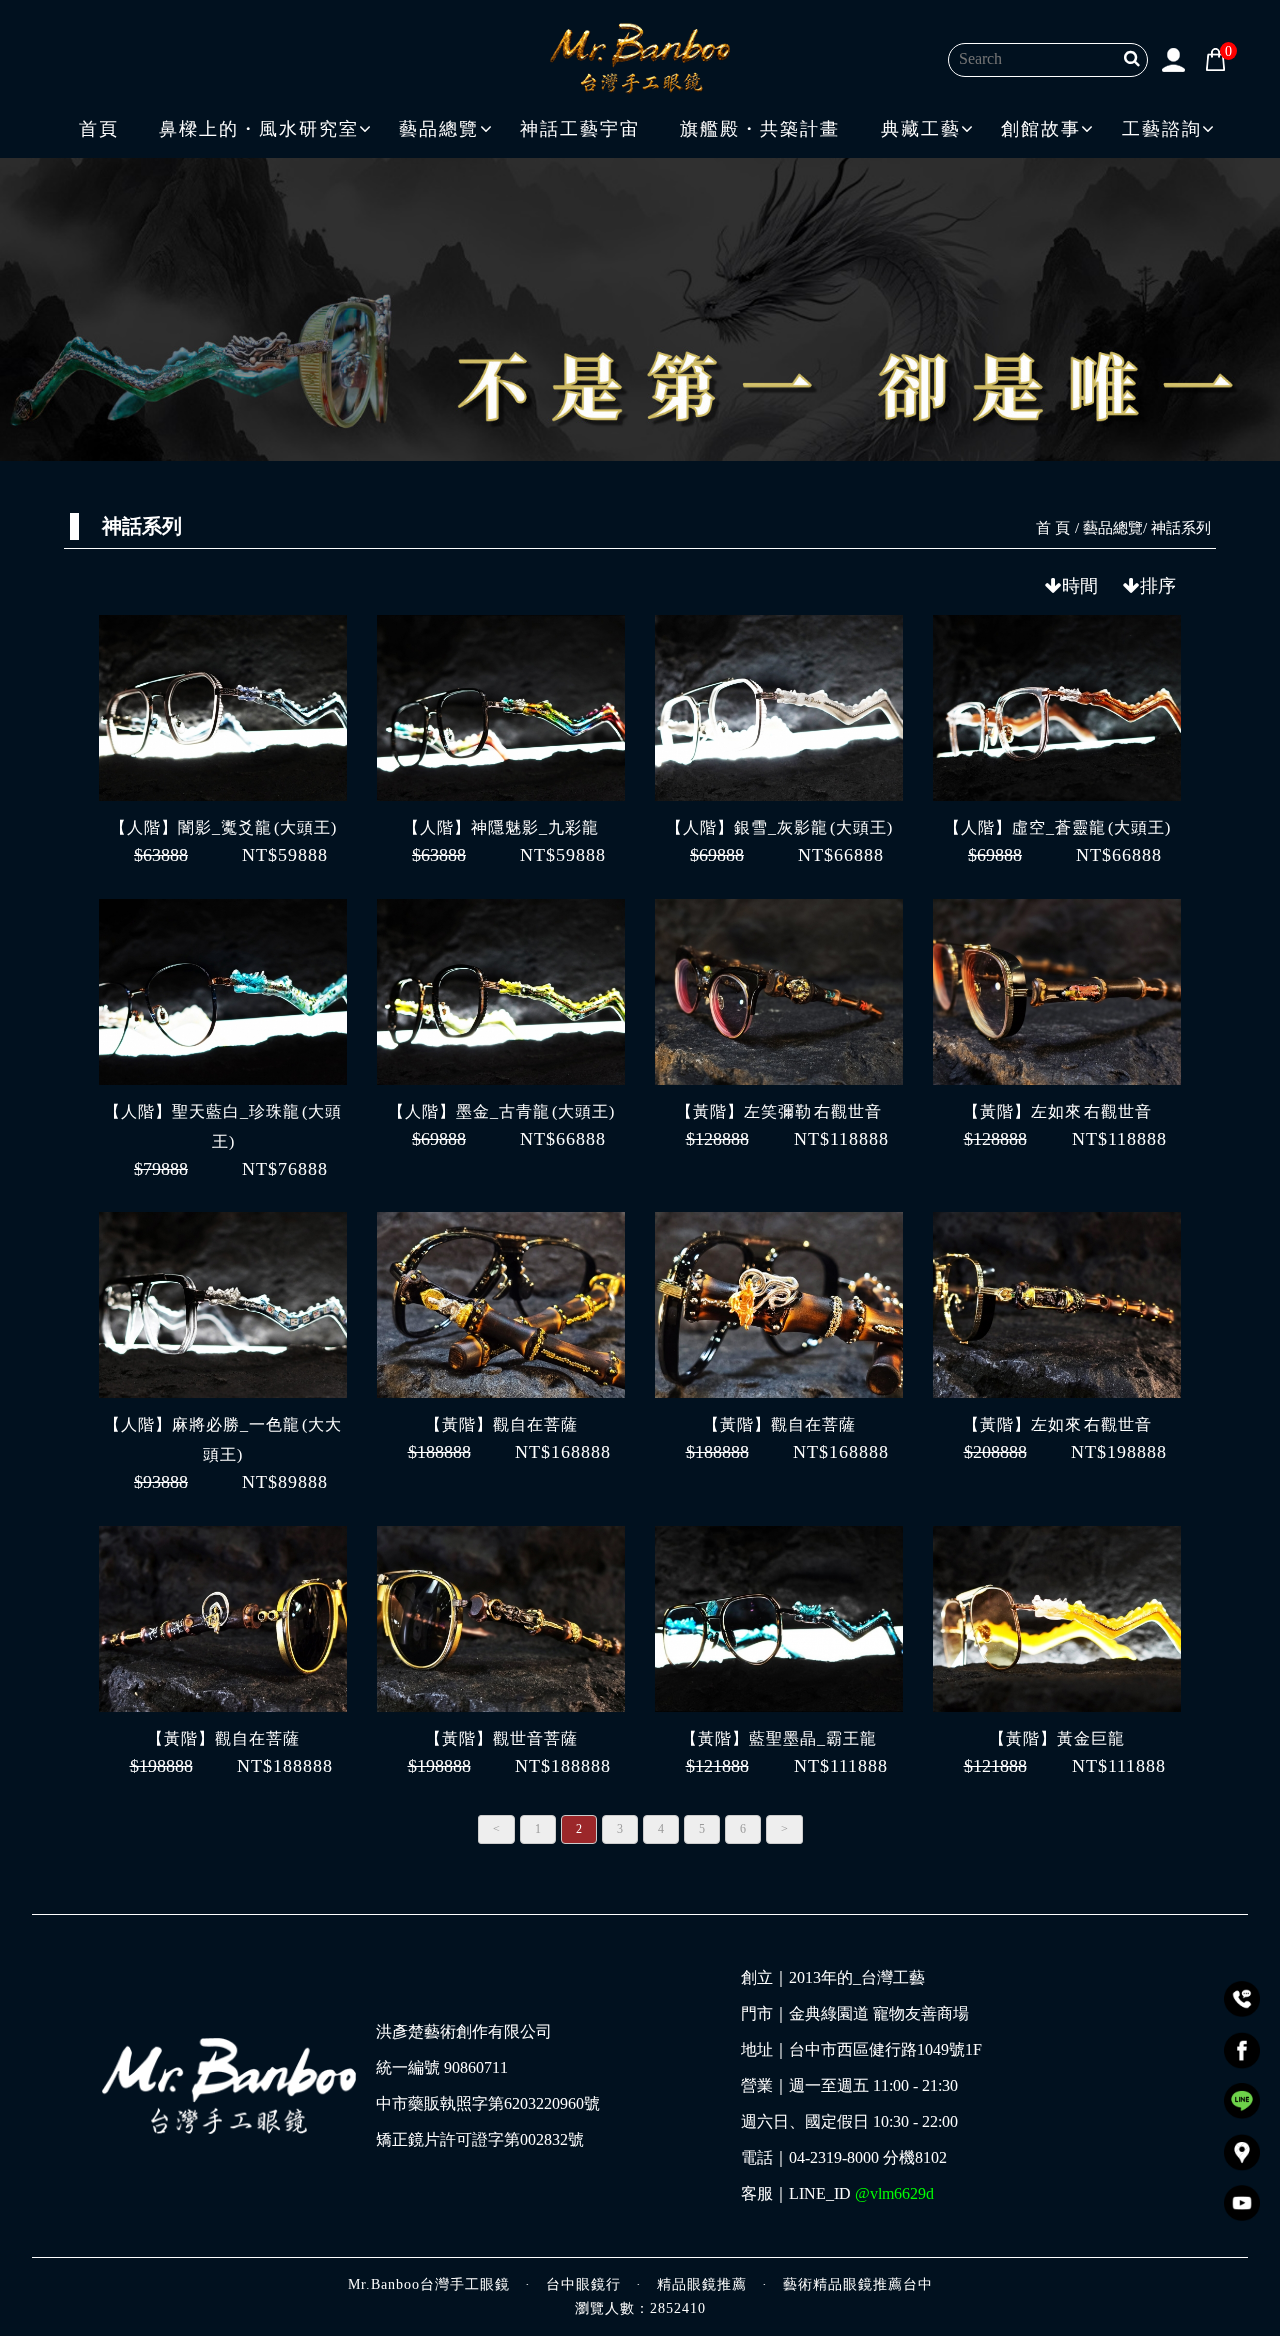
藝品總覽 (439, 129)
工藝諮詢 (1162, 129)
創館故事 (1041, 129)
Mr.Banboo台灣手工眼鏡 (429, 2284)
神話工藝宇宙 (580, 129)
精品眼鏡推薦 (702, 2284)
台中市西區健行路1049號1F (885, 2050)
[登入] (1174, 58)
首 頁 (1053, 528)
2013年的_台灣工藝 (857, 1978)
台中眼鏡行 (583, 2284)
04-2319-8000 (834, 2158)
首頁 (99, 129)
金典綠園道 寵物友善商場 (879, 2014)
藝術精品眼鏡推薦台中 (858, 2284)
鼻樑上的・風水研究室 (259, 129)
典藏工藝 (921, 129)
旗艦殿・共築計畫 (760, 129)
